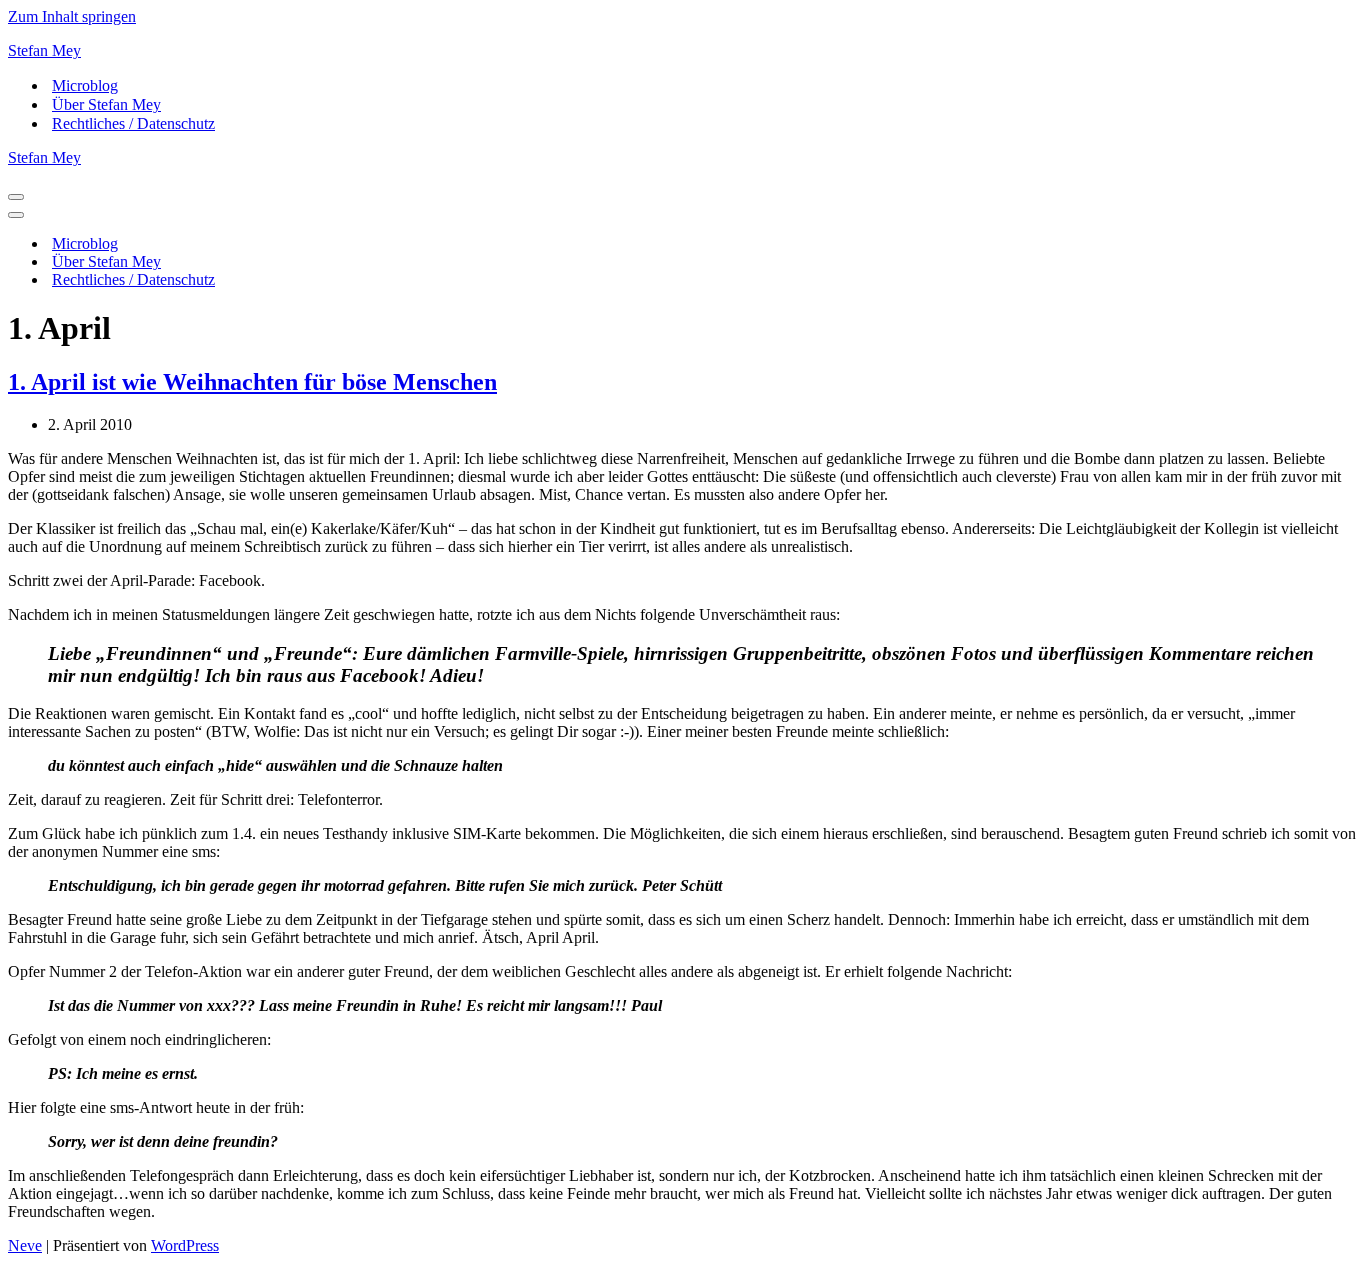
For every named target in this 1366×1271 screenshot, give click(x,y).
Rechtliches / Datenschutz (133, 123)
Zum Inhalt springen (72, 16)
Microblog (85, 85)
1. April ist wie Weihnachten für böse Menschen (252, 382)
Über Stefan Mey (106, 104)
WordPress (185, 1245)
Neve (25, 1245)
